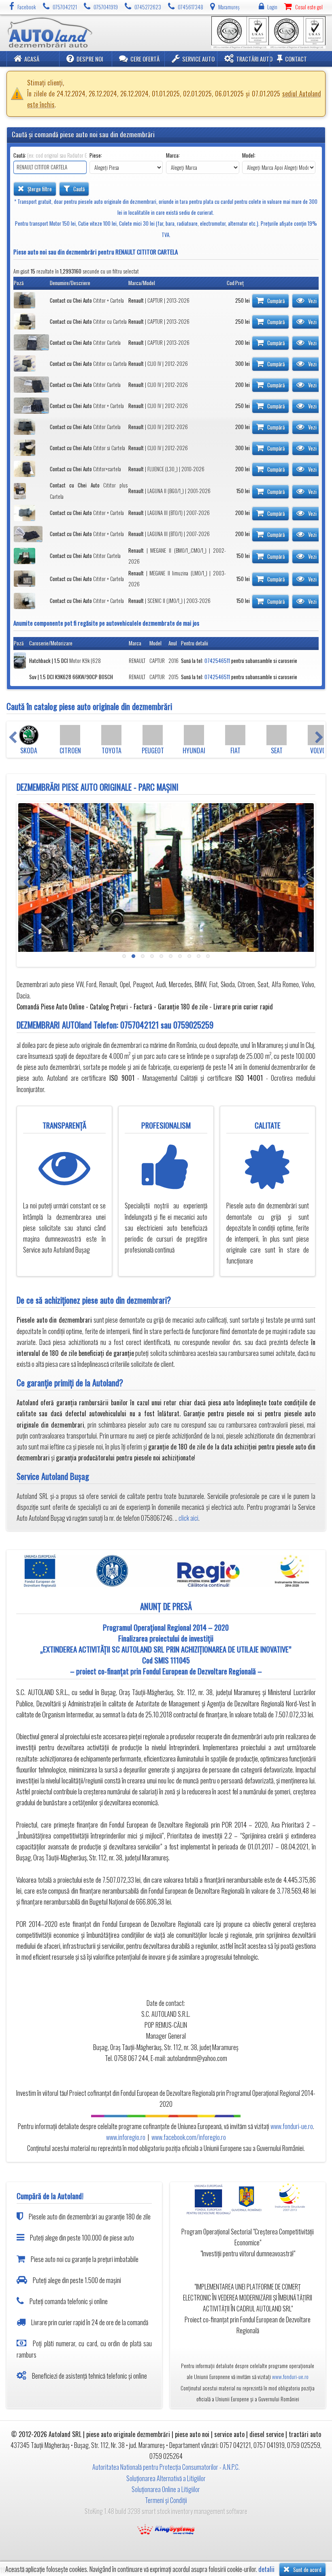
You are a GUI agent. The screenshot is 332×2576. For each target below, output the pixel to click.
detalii (266, 2569)
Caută (78, 189)
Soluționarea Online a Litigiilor (166, 2489)
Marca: (173, 155)
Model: (249, 155)
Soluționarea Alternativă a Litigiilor (166, 2478)
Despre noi (90, 59)
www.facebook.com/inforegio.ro (189, 2137)
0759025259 (193, 1025)
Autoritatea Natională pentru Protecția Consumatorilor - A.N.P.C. (166, 2467)
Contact (296, 59)
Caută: (50, 155)
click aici (188, 1518)
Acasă (32, 59)
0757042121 (139, 1025)
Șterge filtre (39, 189)
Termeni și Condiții (166, 2500)
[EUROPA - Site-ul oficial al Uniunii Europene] (206, 2199)
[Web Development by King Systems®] (166, 2528)
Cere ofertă (145, 59)
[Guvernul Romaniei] (248, 2199)
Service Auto (198, 59)
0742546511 (217, 661)
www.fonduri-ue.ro (292, 2126)
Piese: (96, 155)
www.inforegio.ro (126, 2137)
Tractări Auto (254, 59)
